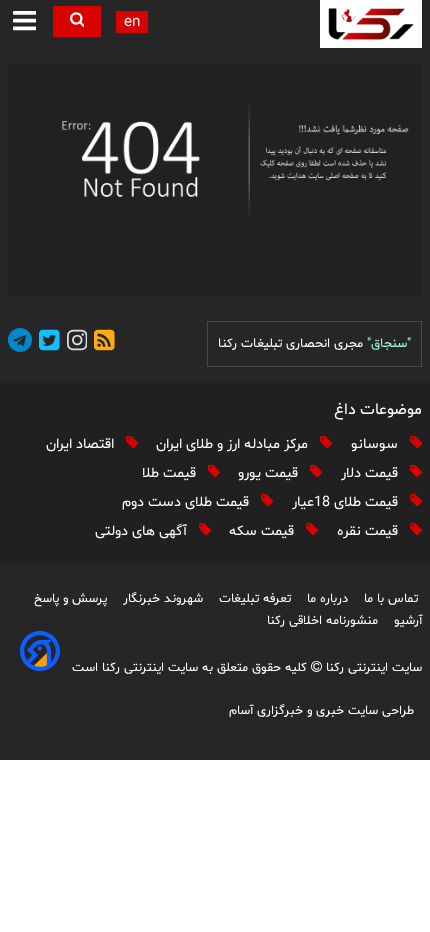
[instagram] (74, 343)
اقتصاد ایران (82, 444)
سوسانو (376, 444)
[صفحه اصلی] (215, 180)
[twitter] (46, 343)
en (132, 22)
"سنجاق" (389, 344)
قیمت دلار (371, 473)
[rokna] (371, 24)
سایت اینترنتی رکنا (372, 668)
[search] (77, 21)
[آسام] (40, 667)
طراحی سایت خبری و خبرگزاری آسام (321, 711)
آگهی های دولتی (143, 531)
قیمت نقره (369, 531)
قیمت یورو (270, 473)
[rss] (101, 343)
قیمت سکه (263, 531)
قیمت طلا (171, 473)
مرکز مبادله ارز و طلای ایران (234, 444)
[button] (25, 22)
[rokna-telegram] (20, 343)
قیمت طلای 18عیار (347, 502)
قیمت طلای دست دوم (187, 502)
